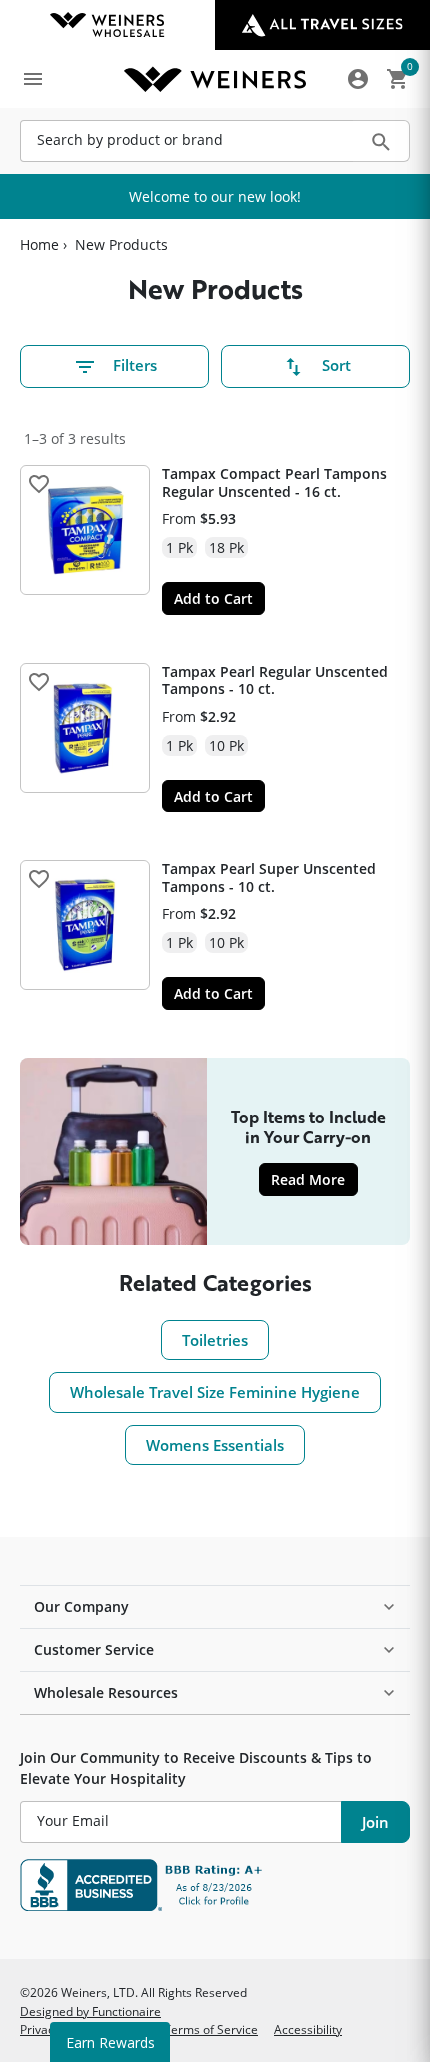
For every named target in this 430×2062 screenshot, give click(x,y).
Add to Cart (213, 598)
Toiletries (215, 1340)
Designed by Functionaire (90, 2011)
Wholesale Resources (106, 1692)
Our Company (81, 1606)
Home (39, 245)
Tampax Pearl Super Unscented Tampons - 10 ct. (269, 877)
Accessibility (308, 2029)
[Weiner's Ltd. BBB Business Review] (215, 1885)
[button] (39, 484)
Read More (314, 1179)
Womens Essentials (215, 1445)
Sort (336, 365)
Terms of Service (211, 2029)
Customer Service (94, 1649)
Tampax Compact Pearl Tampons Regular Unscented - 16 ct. (274, 482)
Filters (135, 365)
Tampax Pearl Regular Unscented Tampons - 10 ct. (275, 680)
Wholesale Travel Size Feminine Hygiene (215, 1392)
